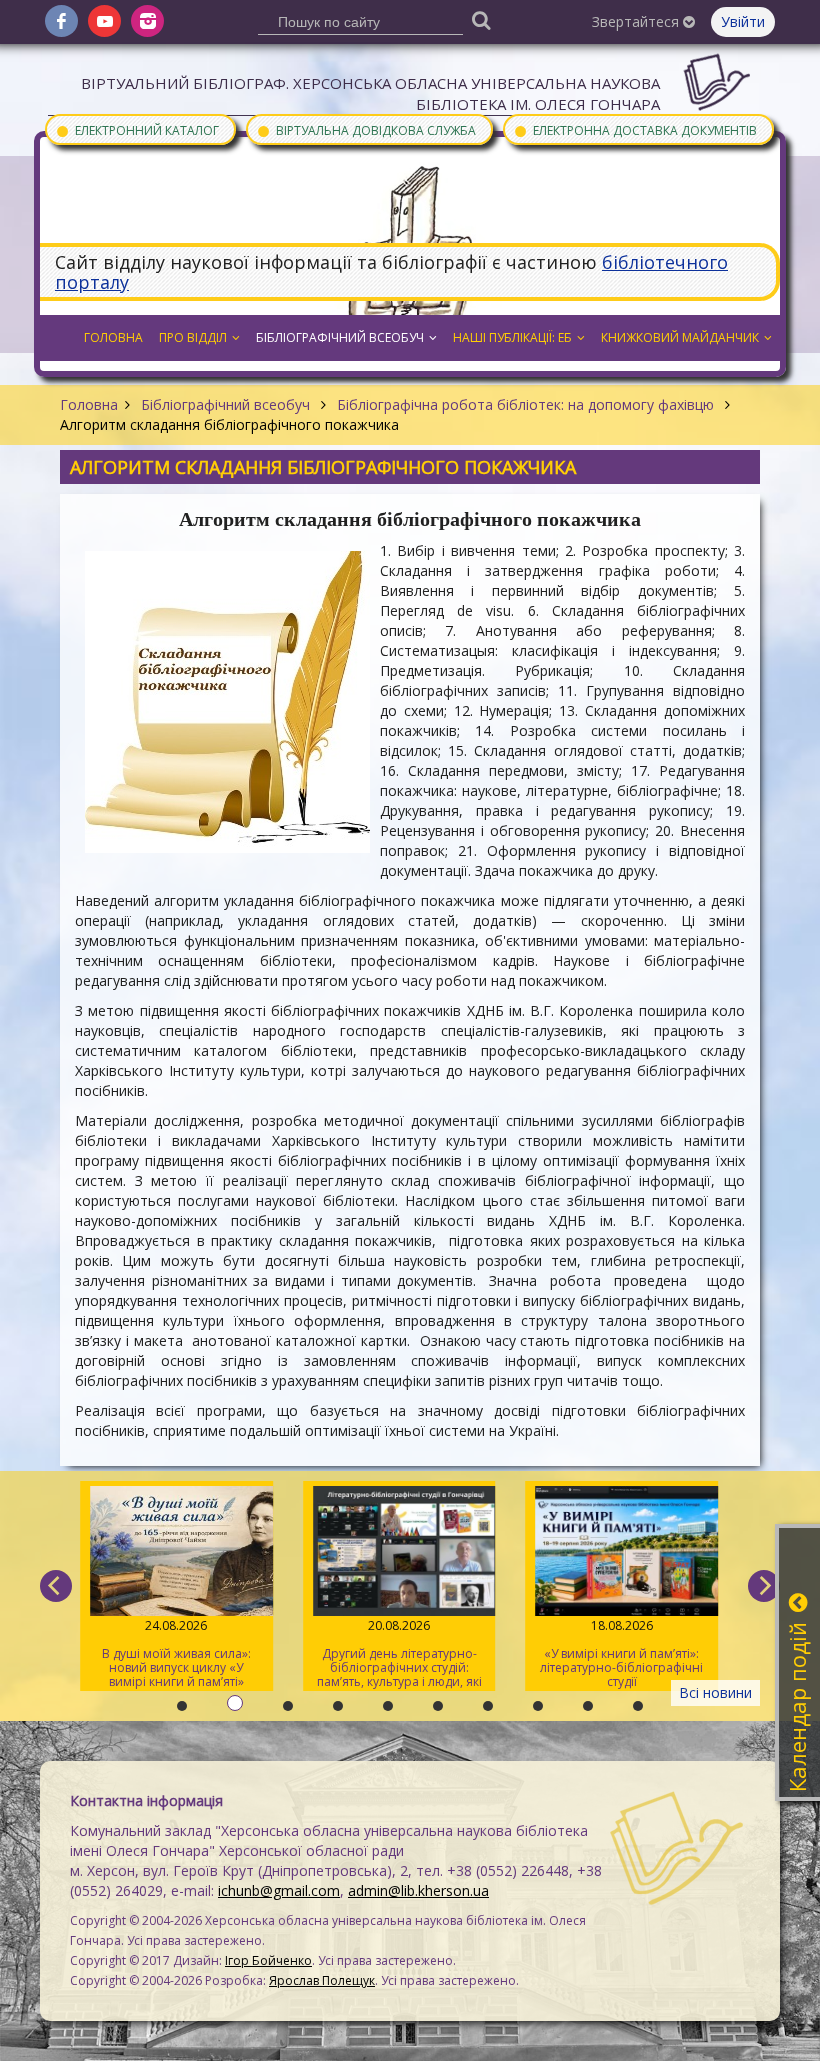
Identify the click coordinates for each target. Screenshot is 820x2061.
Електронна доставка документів (635, 129)
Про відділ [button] (193, 337)
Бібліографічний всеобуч (225, 404)
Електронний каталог (137, 129)
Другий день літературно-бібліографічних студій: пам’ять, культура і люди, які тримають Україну (399, 1654)
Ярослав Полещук (322, 1980)
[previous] (56, 1586)
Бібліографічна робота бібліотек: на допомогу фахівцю (525, 404)
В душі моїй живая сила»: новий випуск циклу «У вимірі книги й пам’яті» (176, 1653)
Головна (89, 404)
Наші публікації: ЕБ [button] (512, 337)
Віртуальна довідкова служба (366, 129)
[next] (764, 1586)
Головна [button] (113, 337)
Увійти (743, 21)
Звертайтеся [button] (637, 21)
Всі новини (715, 1692)
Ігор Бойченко (268, 1960)
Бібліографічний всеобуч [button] (340, 337)
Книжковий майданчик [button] (680, 337)
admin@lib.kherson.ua (418, 1890)
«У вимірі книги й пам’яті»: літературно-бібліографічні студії (621, 1653)
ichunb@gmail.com (279, 1890)
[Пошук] (482, 19)
